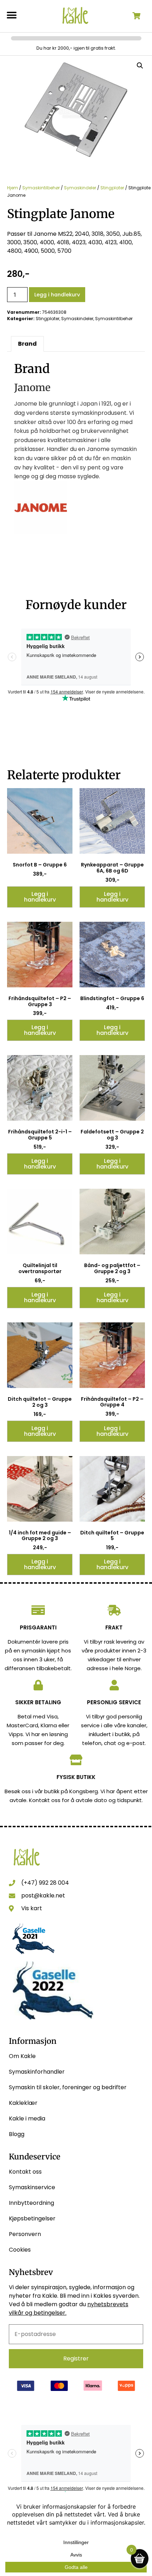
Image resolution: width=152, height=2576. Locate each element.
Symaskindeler (80, 188)
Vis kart (32, 1908)
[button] (11, 15)
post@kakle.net (43, 1895)
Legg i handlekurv (57, 295)
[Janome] (41, 532)
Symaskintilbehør (41, 188)
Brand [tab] (27, 344)
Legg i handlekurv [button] (40, 897)
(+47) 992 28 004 (45, 1883)
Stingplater (112, 188)
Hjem (13, 188)
